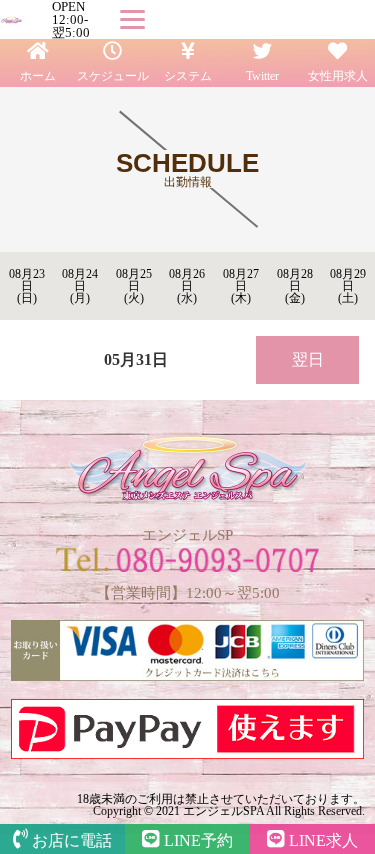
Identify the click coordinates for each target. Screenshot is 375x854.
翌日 (308, 359)
